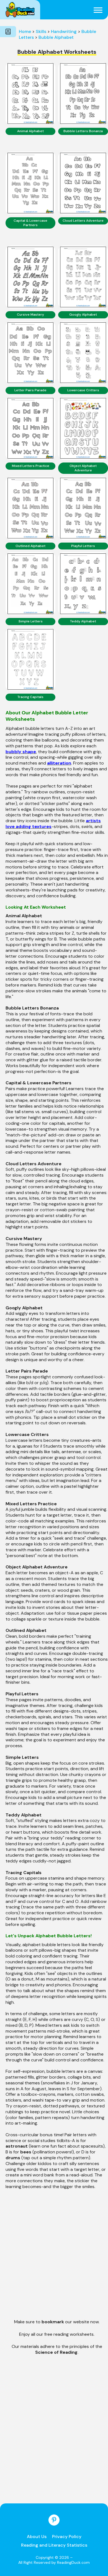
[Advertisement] (54, 2258)
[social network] (54, 2520)
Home (25, 31)
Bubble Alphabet (56, 37)
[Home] (20, 10)
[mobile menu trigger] (98, 10)
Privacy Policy (67, 2537)
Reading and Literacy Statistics (54, 2545)
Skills (41, 31)
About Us (37, 2537)
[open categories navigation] (8, 32)
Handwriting (64, 31)
